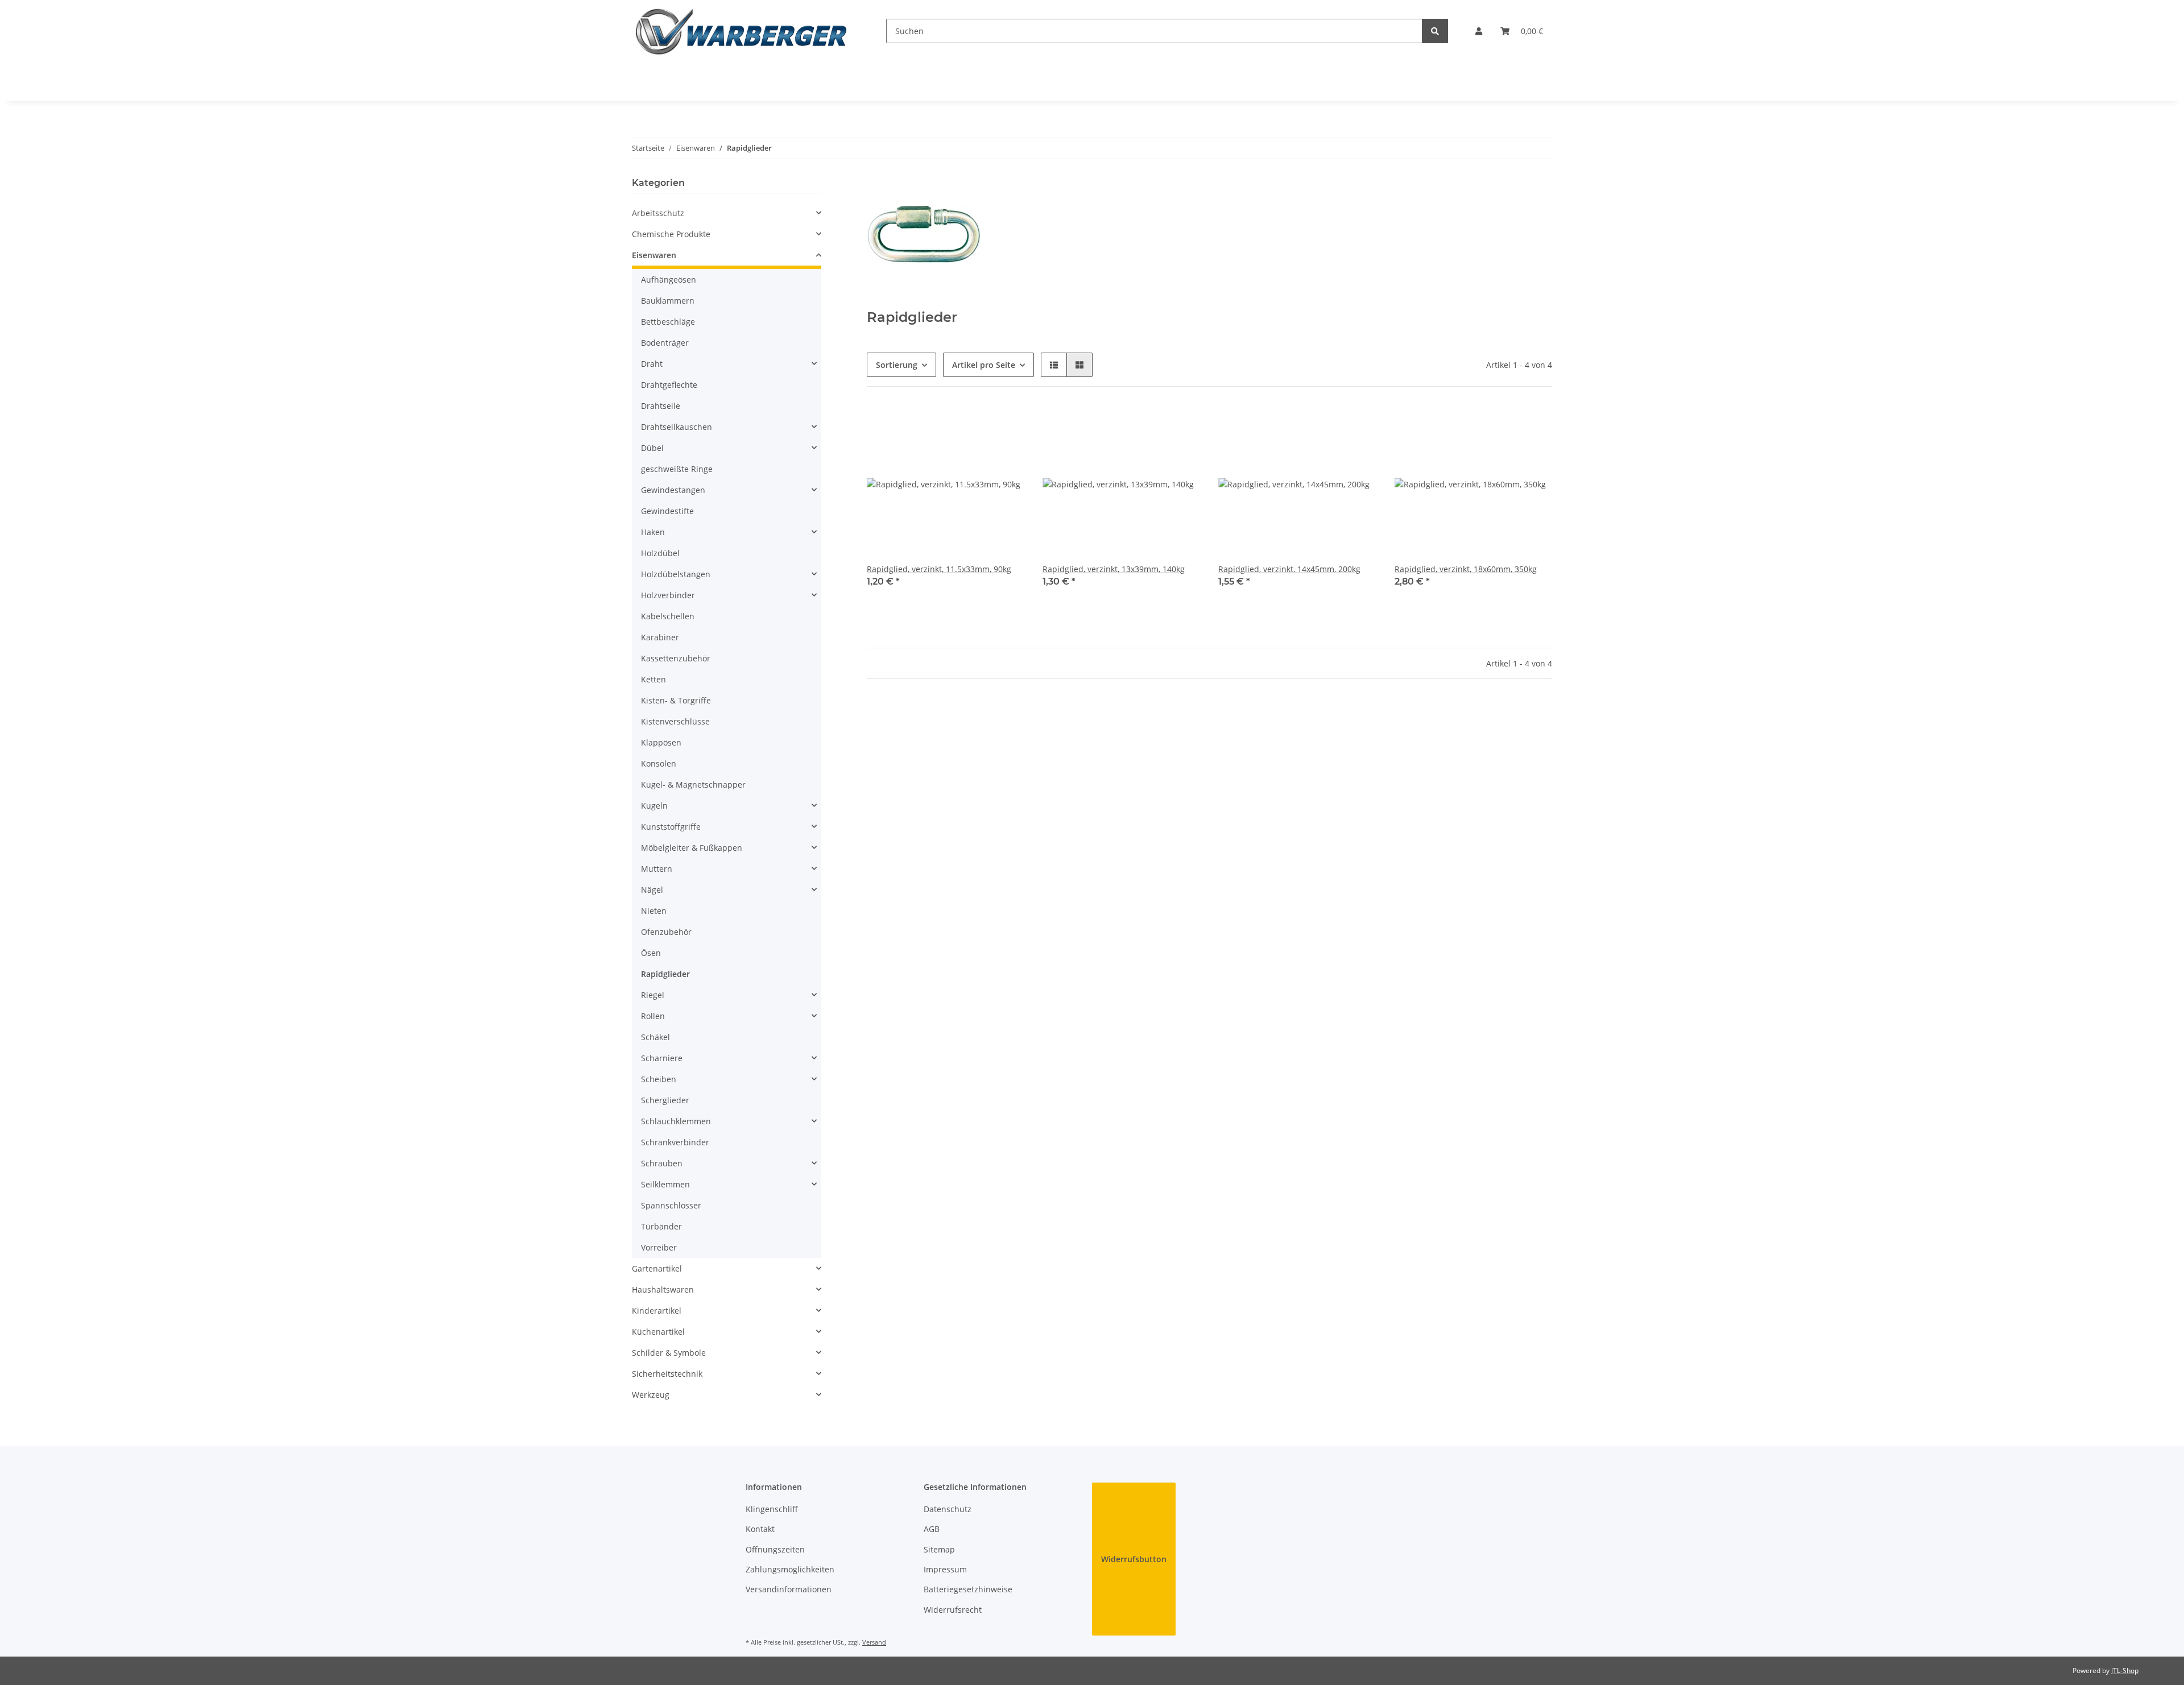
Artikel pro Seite (984, 365)
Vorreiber (659, 1247)
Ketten (653, 679)
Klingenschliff (772, 1509)
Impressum (945, 1569)
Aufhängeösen (669, 280)
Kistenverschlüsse (675, 721)
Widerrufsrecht (953, 1610)
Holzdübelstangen (676, 574)
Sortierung (897, 365)
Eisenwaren (654, 255)
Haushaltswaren (663, 1289)
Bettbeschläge (668, 322)
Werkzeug (651, 1395)
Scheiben (659, 1079)
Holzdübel (660, 553)
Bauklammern (668, 301)
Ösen (651, 953)
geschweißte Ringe (677, 469)
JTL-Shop (2125, 1670)
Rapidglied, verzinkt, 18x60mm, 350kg (1466, 569)
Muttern (657, 869)
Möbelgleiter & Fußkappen (692, 848)
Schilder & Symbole (669, 1353)
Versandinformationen (789, 1589)
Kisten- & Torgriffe (676, 700)
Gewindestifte (667, 511)
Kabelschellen (668, 616)
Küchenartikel (658, 1332)
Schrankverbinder (675, 1142)
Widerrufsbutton (1134, 1559)
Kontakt (760, 1529)
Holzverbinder (668, 595)
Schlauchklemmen (676, 1121)
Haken (653, 532)
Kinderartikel (657, 1311)
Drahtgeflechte (669, 385)
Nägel (652, 890)
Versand (874, 1642)
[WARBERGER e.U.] (741, 31)
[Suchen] (1435, 31)
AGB (932, 1529)
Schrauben (662, 1163)
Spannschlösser (671, 1205)
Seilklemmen (665, 1184)
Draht (652, 364)
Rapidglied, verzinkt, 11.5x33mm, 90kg (939, 569)
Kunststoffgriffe (671, 827)
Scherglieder (665, 1100)
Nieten (654, 911)
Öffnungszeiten (775, 1549)
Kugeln (654, 806)
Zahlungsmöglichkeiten (790, 1569)
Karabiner (660, 637)
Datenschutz (948, 1509)
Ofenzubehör (666, 932)
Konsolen (659, 763)
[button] (1479, 31)
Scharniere (662, 1058)
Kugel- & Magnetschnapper (693, 784)
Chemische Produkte (671, 234)
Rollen (653, 1016)
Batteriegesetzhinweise (968, 1589)
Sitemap (939, 1549)
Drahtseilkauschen (677, 427)
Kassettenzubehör (676, 658)
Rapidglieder (665, 974)
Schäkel (655, 1037)
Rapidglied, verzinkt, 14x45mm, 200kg (1289, 569)
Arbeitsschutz (658, 213)
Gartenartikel (657, 1268)
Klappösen (661, 742)
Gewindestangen (673, 490)
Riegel (653, 995)
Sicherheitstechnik (667, 1374)
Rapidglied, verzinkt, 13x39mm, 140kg (1114, 569)
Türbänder (661, 1226)
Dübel (652, 448)
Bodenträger (665, 343)
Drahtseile (661, 406)
